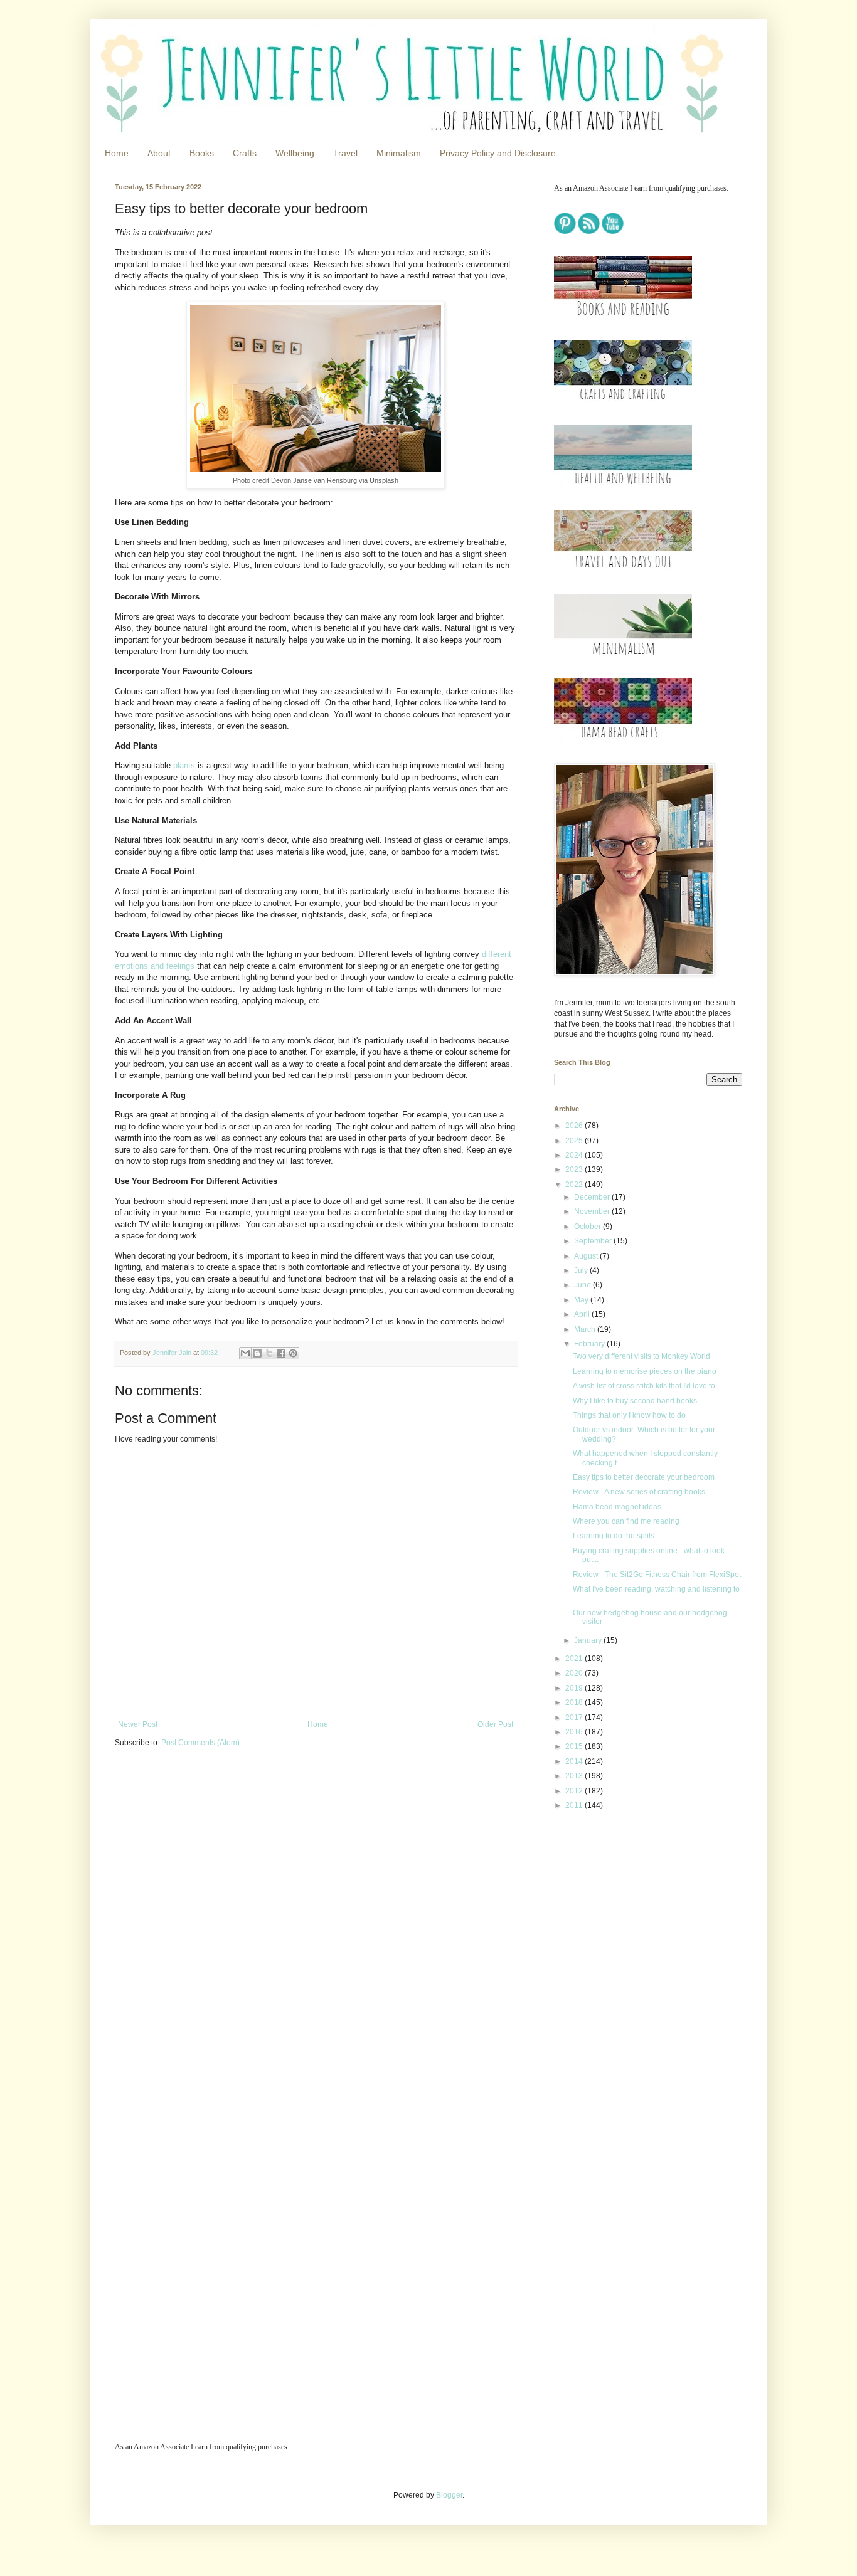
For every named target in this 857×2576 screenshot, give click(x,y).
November (593, 1211)
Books (202, 153)
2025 (575, 1141)
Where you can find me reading (626, 1521)
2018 (575, 1702)
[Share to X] (269, 1353)
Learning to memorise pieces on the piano (645, 1371)
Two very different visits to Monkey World (641, 1356)
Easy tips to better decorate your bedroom (644, 1477)
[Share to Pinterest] (293, 1353)
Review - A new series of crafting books (639, 1492)
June (583, 1285)
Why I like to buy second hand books (635, 1401)
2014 (575, 1761)
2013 (575, 1776)
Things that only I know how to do (629, 1415)
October (588, 1227)
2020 (575, 1673)
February (590, 1344)
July (582, 1270)
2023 (575, 1169)
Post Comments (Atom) (200, 1743)
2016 (575, 1732)
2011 (575, 1805)
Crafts (245, 153)
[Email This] (245, 1353)
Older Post (495, 1724)
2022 (575, 1185)
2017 (575, 1718)
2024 (575, 1155)
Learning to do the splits (614, 1536)
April (583, 1314)
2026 (575, 1126)
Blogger (449, 2495)
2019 (575, 1688)
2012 (575, 1791)
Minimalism (399, 153)
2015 (575, 1746)
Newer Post (138, 1724)
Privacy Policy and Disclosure (498, 153)
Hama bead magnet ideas (617, 1507)
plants (185, 765)
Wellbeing (295, 153)
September (594, 1241)
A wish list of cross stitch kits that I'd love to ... (648, 1386)
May (582, 1300)
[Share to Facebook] (281, 1353)
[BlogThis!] (257, 1353)
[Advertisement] (632, 1909)
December (593, 1197)
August (587, 1256)
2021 (575, 1659)
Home (117, 153)
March (586, 1329)
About (159, 153)
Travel (345, 153)
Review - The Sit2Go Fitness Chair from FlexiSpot (657, 1575)
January (589, 1640)
